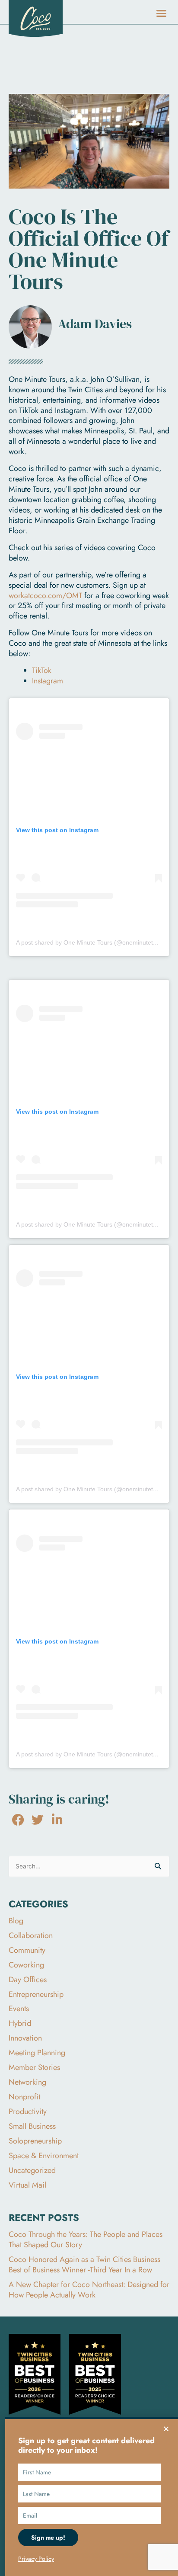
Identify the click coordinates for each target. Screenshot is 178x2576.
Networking (27, 2082)
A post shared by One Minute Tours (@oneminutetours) (92, 942)
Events (19, 2009)
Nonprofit (24, 2097)
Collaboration (31, 1935)
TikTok (42, 670)
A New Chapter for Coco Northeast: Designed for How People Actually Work (89, 2290)
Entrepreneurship (36, 1994)
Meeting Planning (37, 2053)
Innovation (25, 2038)
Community (27, 1950)
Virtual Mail (27, 2185)
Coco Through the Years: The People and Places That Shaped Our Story (86, 2240)
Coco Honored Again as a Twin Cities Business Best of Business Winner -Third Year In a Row (84, 2265)
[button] (162, 13)
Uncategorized (32, 2170)
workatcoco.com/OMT (45, 596)
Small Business (32, 2126)
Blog (16, 1921)
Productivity (28, 2111)
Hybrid (20, 2023)
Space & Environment (44, 2156)
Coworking (26, 1965)
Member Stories (34, 2067)
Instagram (48, 681)
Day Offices (28, 1980)
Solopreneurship (35, 2141)
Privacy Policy (36, 2559)
